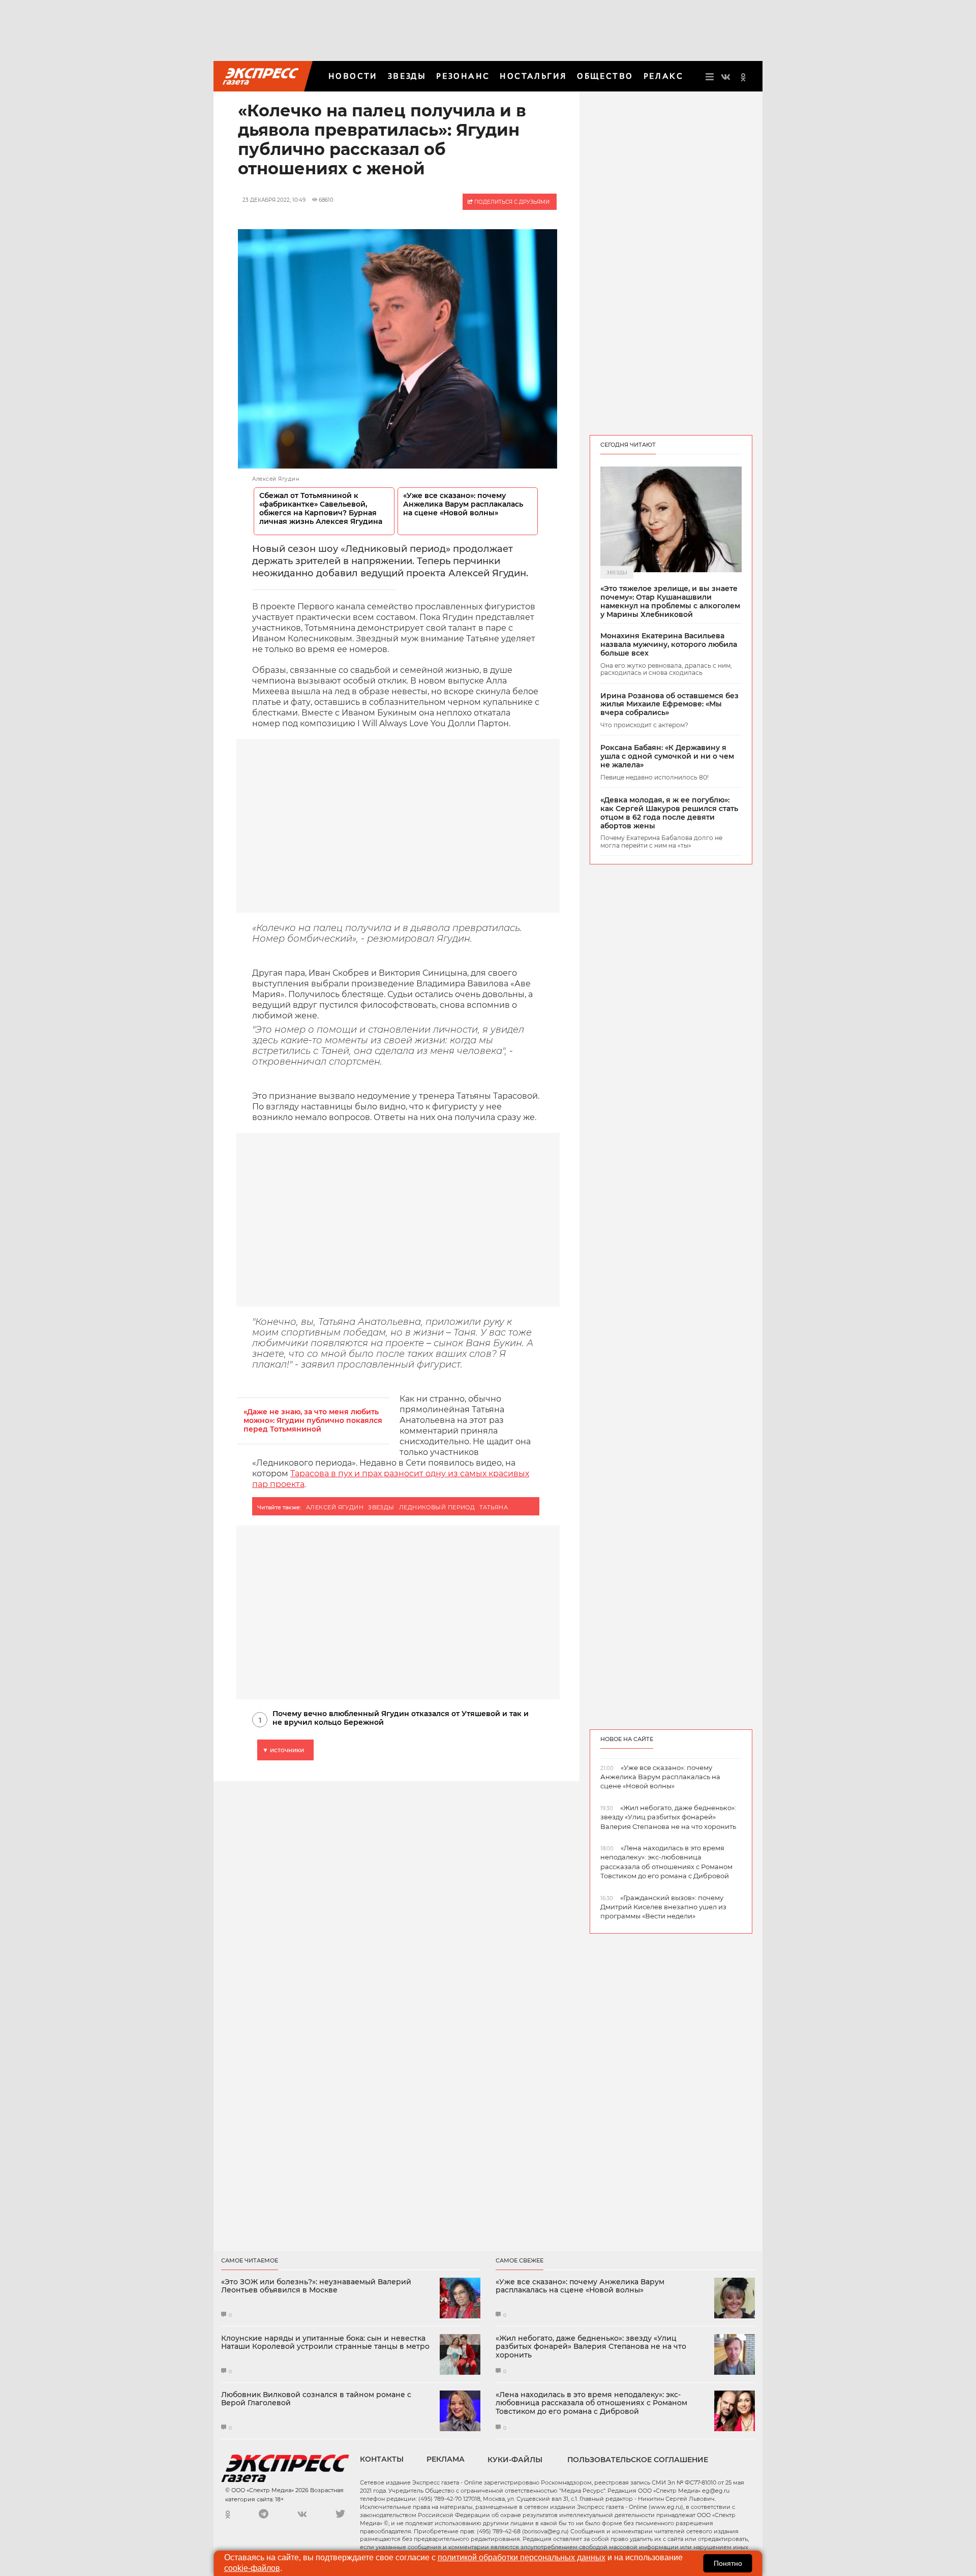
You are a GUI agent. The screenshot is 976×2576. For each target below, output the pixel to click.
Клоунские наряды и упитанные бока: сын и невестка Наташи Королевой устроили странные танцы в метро (325, 2343)
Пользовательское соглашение (638, 2460)
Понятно (728, 2563)
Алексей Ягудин (335, 1507)
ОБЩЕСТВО (605, 76)
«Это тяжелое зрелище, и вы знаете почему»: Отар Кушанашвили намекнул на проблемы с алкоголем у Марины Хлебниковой (670, 601)
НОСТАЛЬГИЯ (533, 76)
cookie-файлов (252, 2568)
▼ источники (283, 1750)
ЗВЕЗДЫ (407, 76)
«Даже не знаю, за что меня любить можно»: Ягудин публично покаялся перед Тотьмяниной (313, 1421)
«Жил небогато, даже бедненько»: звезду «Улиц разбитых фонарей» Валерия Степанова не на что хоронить (591, 2347)
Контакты (382, 2459)
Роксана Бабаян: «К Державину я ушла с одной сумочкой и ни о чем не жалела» (667, 756)
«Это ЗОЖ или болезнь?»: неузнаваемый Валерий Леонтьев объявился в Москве (316, 2286)
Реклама (446, 2459)
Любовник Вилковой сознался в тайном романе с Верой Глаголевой (316, 2399)
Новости (353, 76)
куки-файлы (515, 2460)
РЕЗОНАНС (463, 76)
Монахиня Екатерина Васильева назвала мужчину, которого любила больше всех (669, 644)
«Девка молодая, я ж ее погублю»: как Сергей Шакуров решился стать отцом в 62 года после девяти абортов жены (669, 813)
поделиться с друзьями (511, 202)
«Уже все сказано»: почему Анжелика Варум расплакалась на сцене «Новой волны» (463, 504)
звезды (381, 1507)
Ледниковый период (437, 1507)
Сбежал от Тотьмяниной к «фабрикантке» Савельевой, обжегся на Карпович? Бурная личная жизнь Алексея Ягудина (321, 509)
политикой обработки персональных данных (522, 2557)
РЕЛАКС (663, 76)
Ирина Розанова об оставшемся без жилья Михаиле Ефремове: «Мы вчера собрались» (669, 704)
